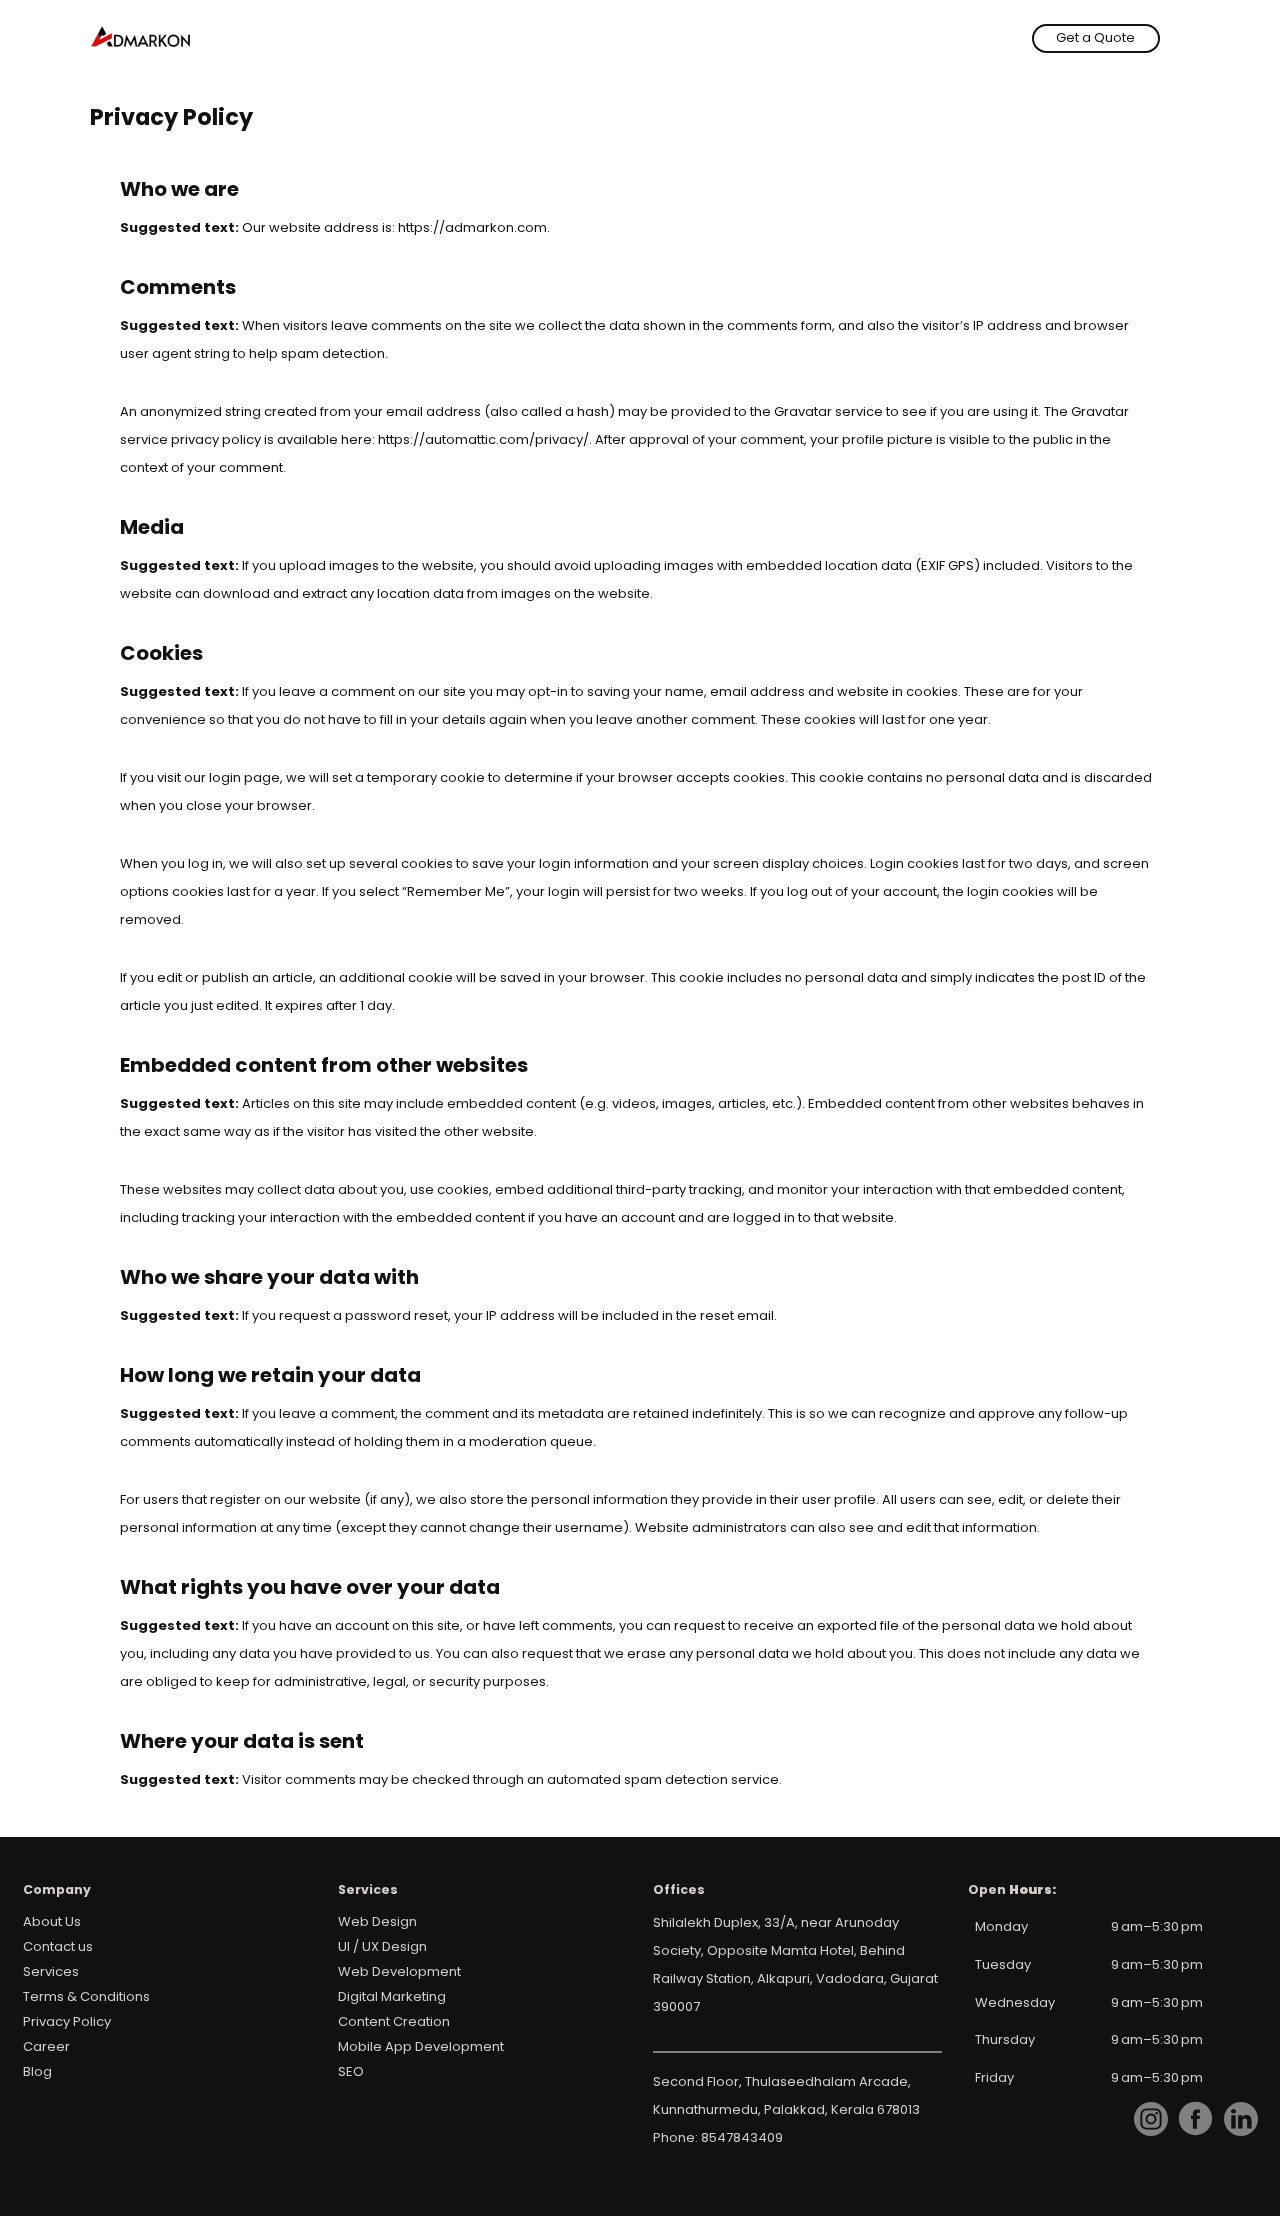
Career (46, 2046)
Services (51, 1971)
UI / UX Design (382, 1946)
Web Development (399, 1971)
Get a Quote (1095, 37)
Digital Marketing (392, 1996)
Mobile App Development (421, 2046)
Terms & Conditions (86, 1996)
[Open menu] (1178, 38)
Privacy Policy (67, 2021)
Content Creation (394, 2021)
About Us (52, 1921)
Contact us (58, 1946)
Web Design (377, 1921)
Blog (37, 2071)
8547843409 (742, 2137)
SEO (351, 2071)
